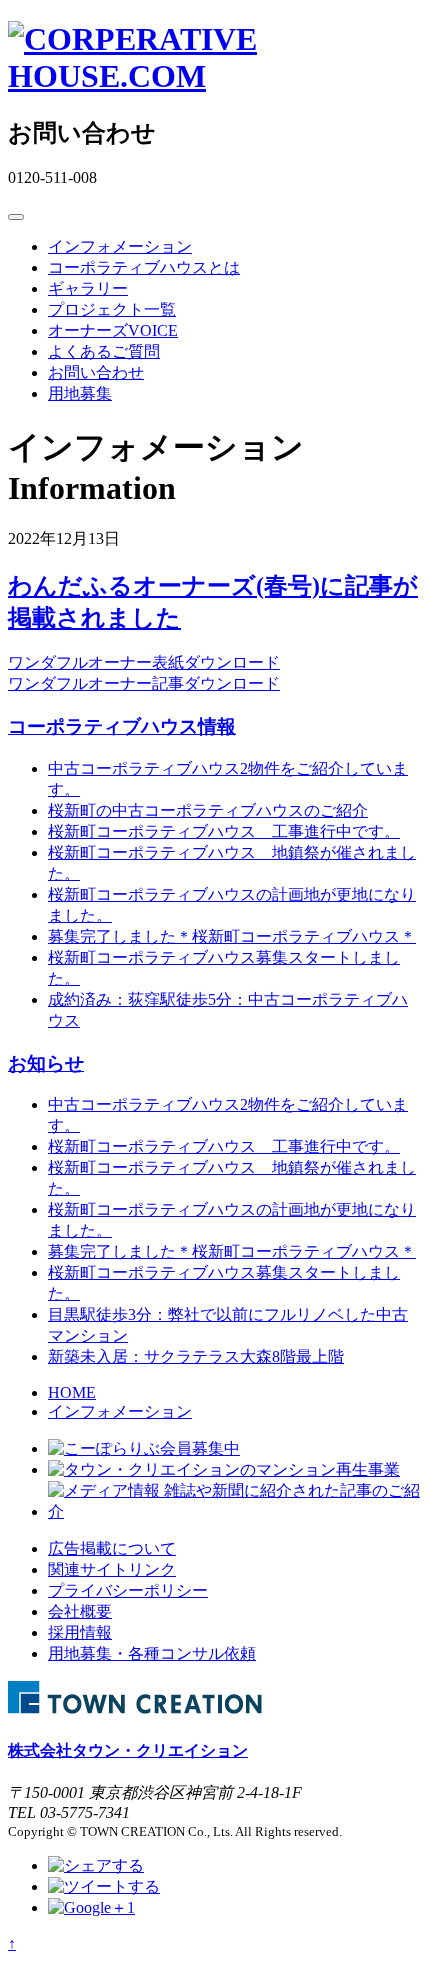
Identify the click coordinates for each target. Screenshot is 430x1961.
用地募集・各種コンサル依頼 (152, 1653)
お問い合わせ (96, 372)
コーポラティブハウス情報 (122, 726)
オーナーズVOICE (113, 330)
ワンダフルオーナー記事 (96, 683)
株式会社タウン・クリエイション (128, 1750)
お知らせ (46, 1063)
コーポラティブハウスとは (144, 267)
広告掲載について (112, 1548)
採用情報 (80, 1632)
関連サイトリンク (112, 1569)
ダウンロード (232, 662)
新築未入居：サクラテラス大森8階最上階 (196, 1356)
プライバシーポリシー (128, 1590)
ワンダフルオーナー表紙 (96, 662)
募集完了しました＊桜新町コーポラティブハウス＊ (232, 936)
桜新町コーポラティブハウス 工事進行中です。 (224, 831)
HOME (72, 1392)
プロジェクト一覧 (112, 309)
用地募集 (80, 393)
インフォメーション (120, 246)
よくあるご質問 (104, 351)
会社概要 (80, 1611)
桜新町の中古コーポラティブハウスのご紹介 (208, 810)
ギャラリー (88, 288)
